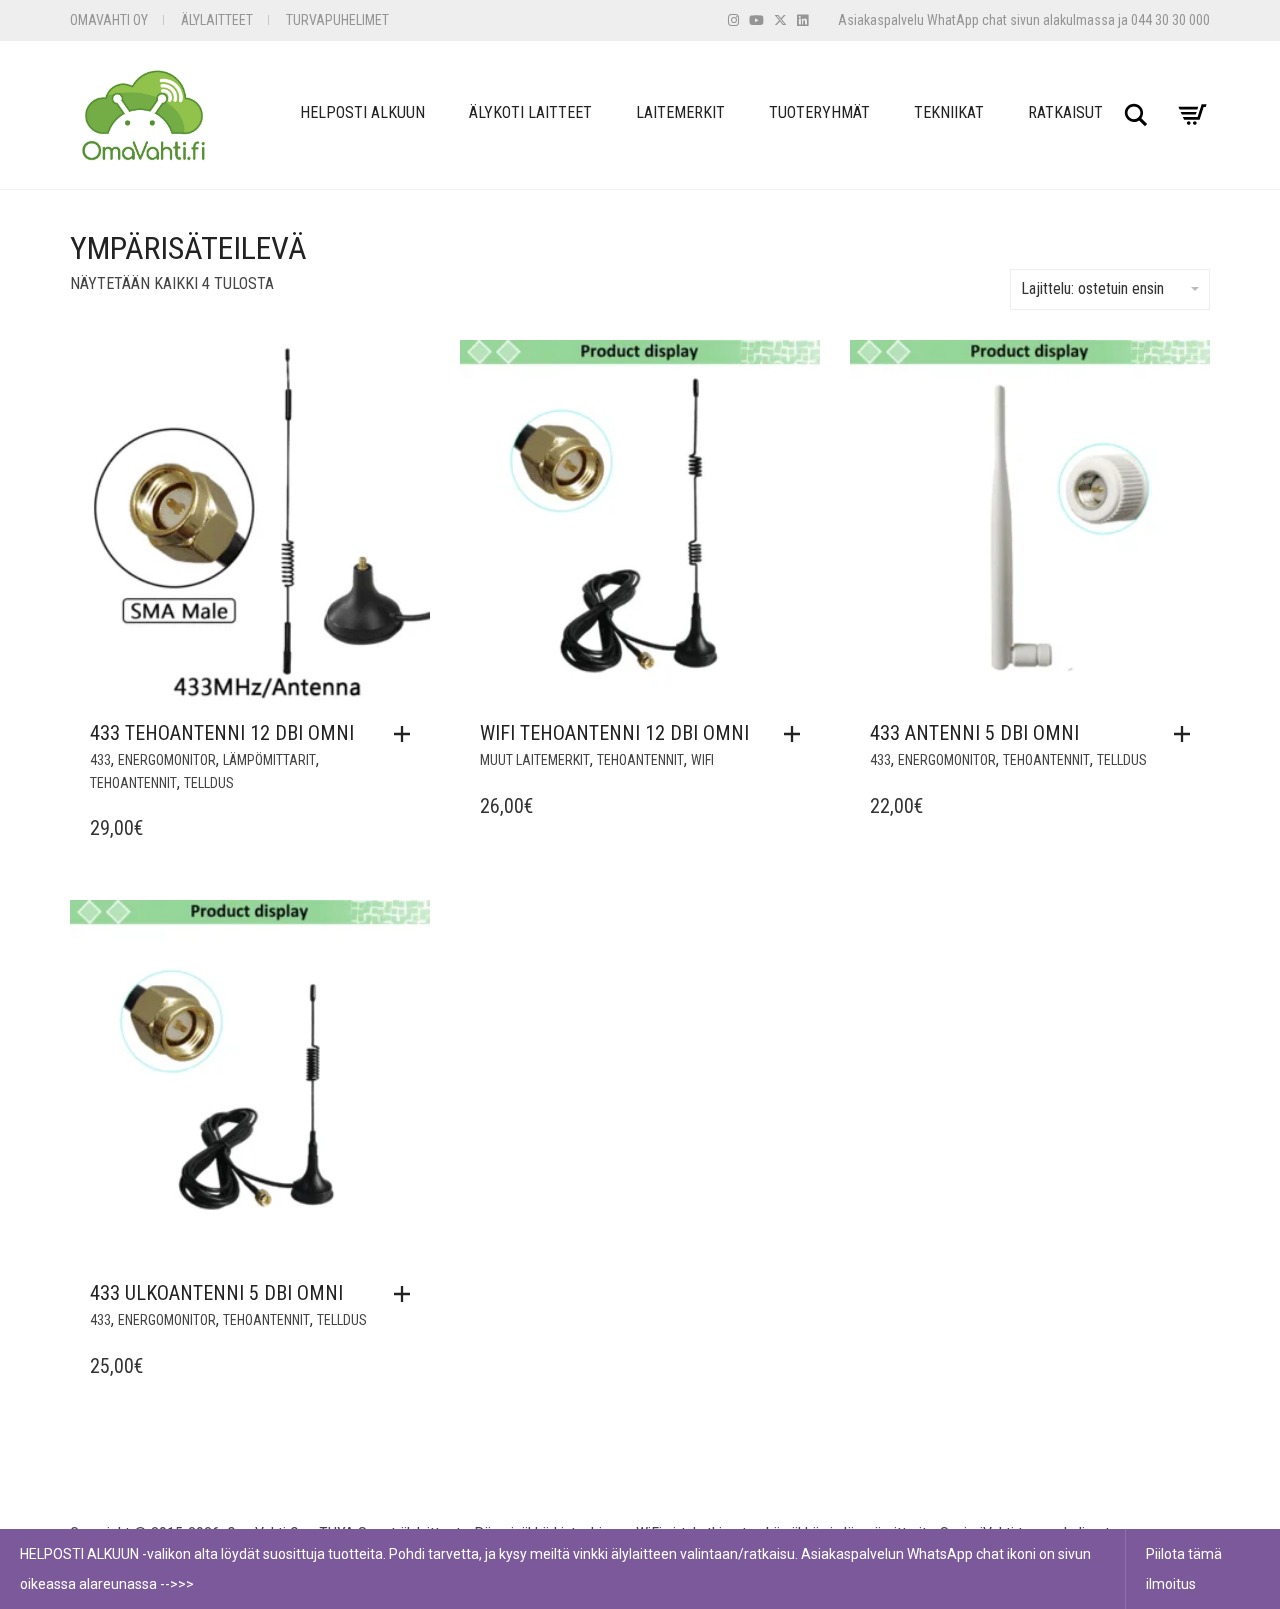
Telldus (209, 783)
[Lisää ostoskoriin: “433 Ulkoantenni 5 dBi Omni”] (407, 1294)
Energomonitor (167, 760)
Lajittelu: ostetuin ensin (1092, 288)
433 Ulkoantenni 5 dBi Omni (216, 1293)
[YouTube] (756, 20)
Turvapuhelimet (337, 20)
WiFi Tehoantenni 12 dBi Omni (614, 733)
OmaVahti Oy (109, 20)
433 (100, 760)
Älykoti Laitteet (530, 112)
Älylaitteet (217, 20)
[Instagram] (733, 20)
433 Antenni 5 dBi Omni (974, 733)
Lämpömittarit (269, 760)
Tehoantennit (133, 783)
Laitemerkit (680, 112)
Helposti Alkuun (362, 112)
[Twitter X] (780, 20)
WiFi (702, 760)
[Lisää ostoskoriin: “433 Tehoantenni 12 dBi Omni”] (407, 734)
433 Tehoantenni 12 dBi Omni (222, 733)
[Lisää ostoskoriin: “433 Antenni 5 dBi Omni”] (1187, 734)
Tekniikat (949, 112)
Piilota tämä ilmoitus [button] (1184, 1569)
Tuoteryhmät (819, 112)
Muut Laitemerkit (535, 760)
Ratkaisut (1065, 112)
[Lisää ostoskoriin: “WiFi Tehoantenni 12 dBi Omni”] (797, 734)
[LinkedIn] (802, 20)
